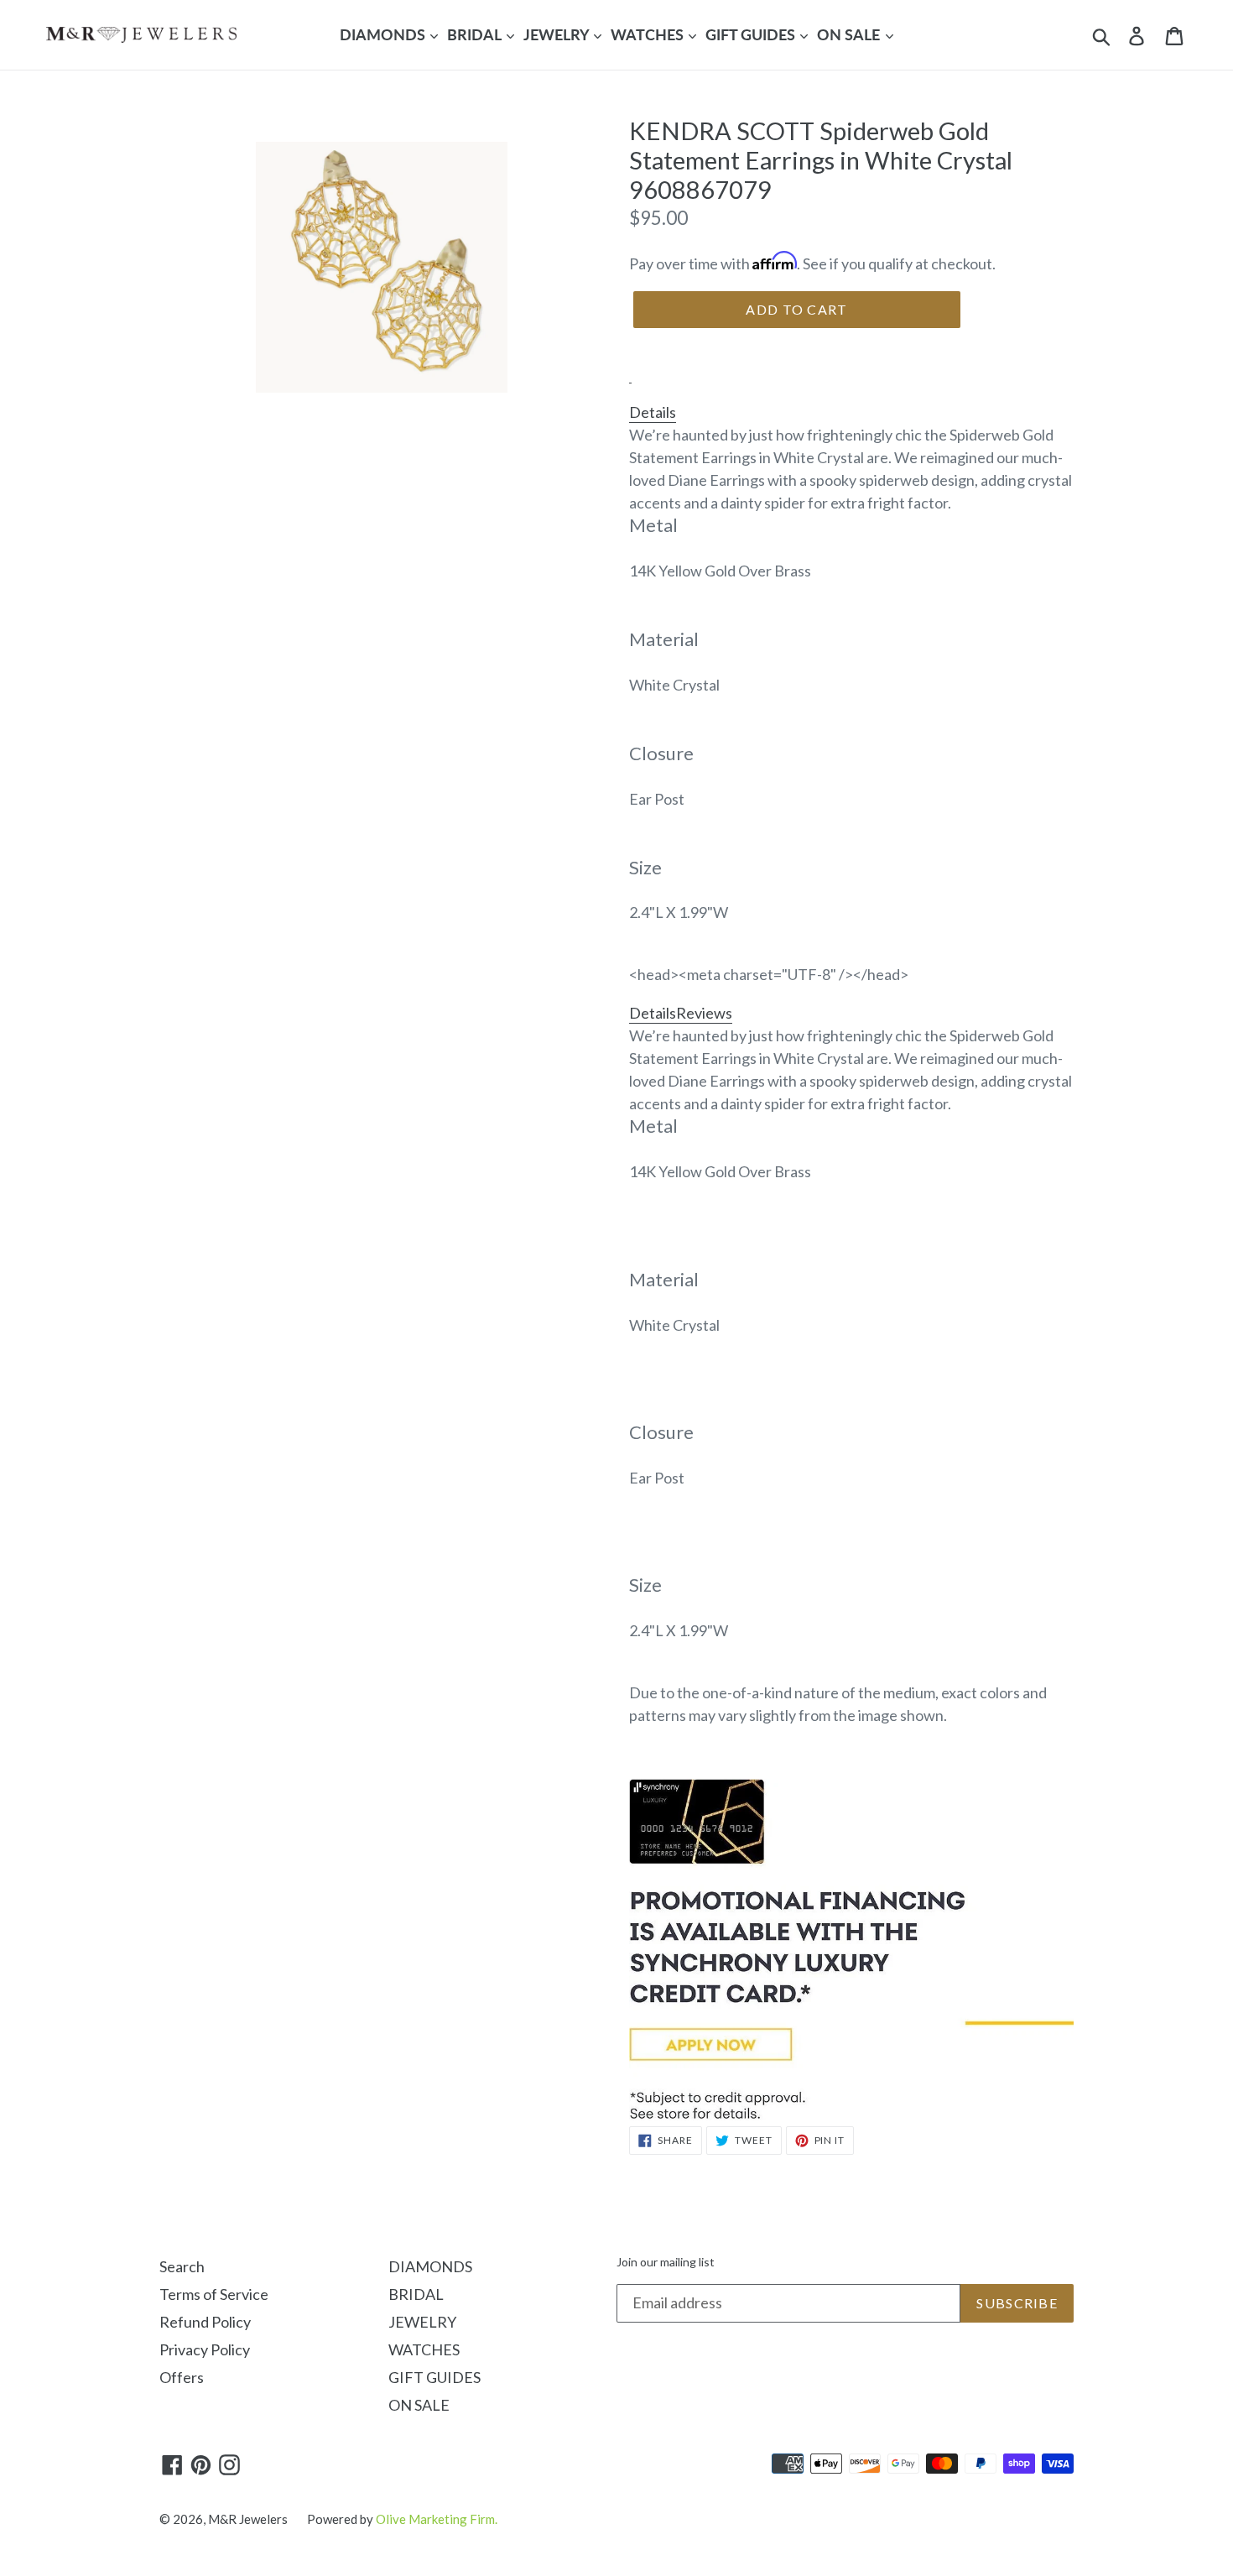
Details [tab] (653, 412)
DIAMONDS (384, 34)
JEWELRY (558, 34)
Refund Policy (205, 2322)
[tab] (630, 373)
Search (182, 2266)
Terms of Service (214, 2294)
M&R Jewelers (248, 2519)
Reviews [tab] (704, 1013)
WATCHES (649, 34)
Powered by (402, 2519)
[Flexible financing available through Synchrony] (851, 2115)
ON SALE (850, 34)
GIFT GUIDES (752, 34)
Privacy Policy (205, 2349)
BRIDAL (476, 34)
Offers (182, 2377)
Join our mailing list (666, 2262)
